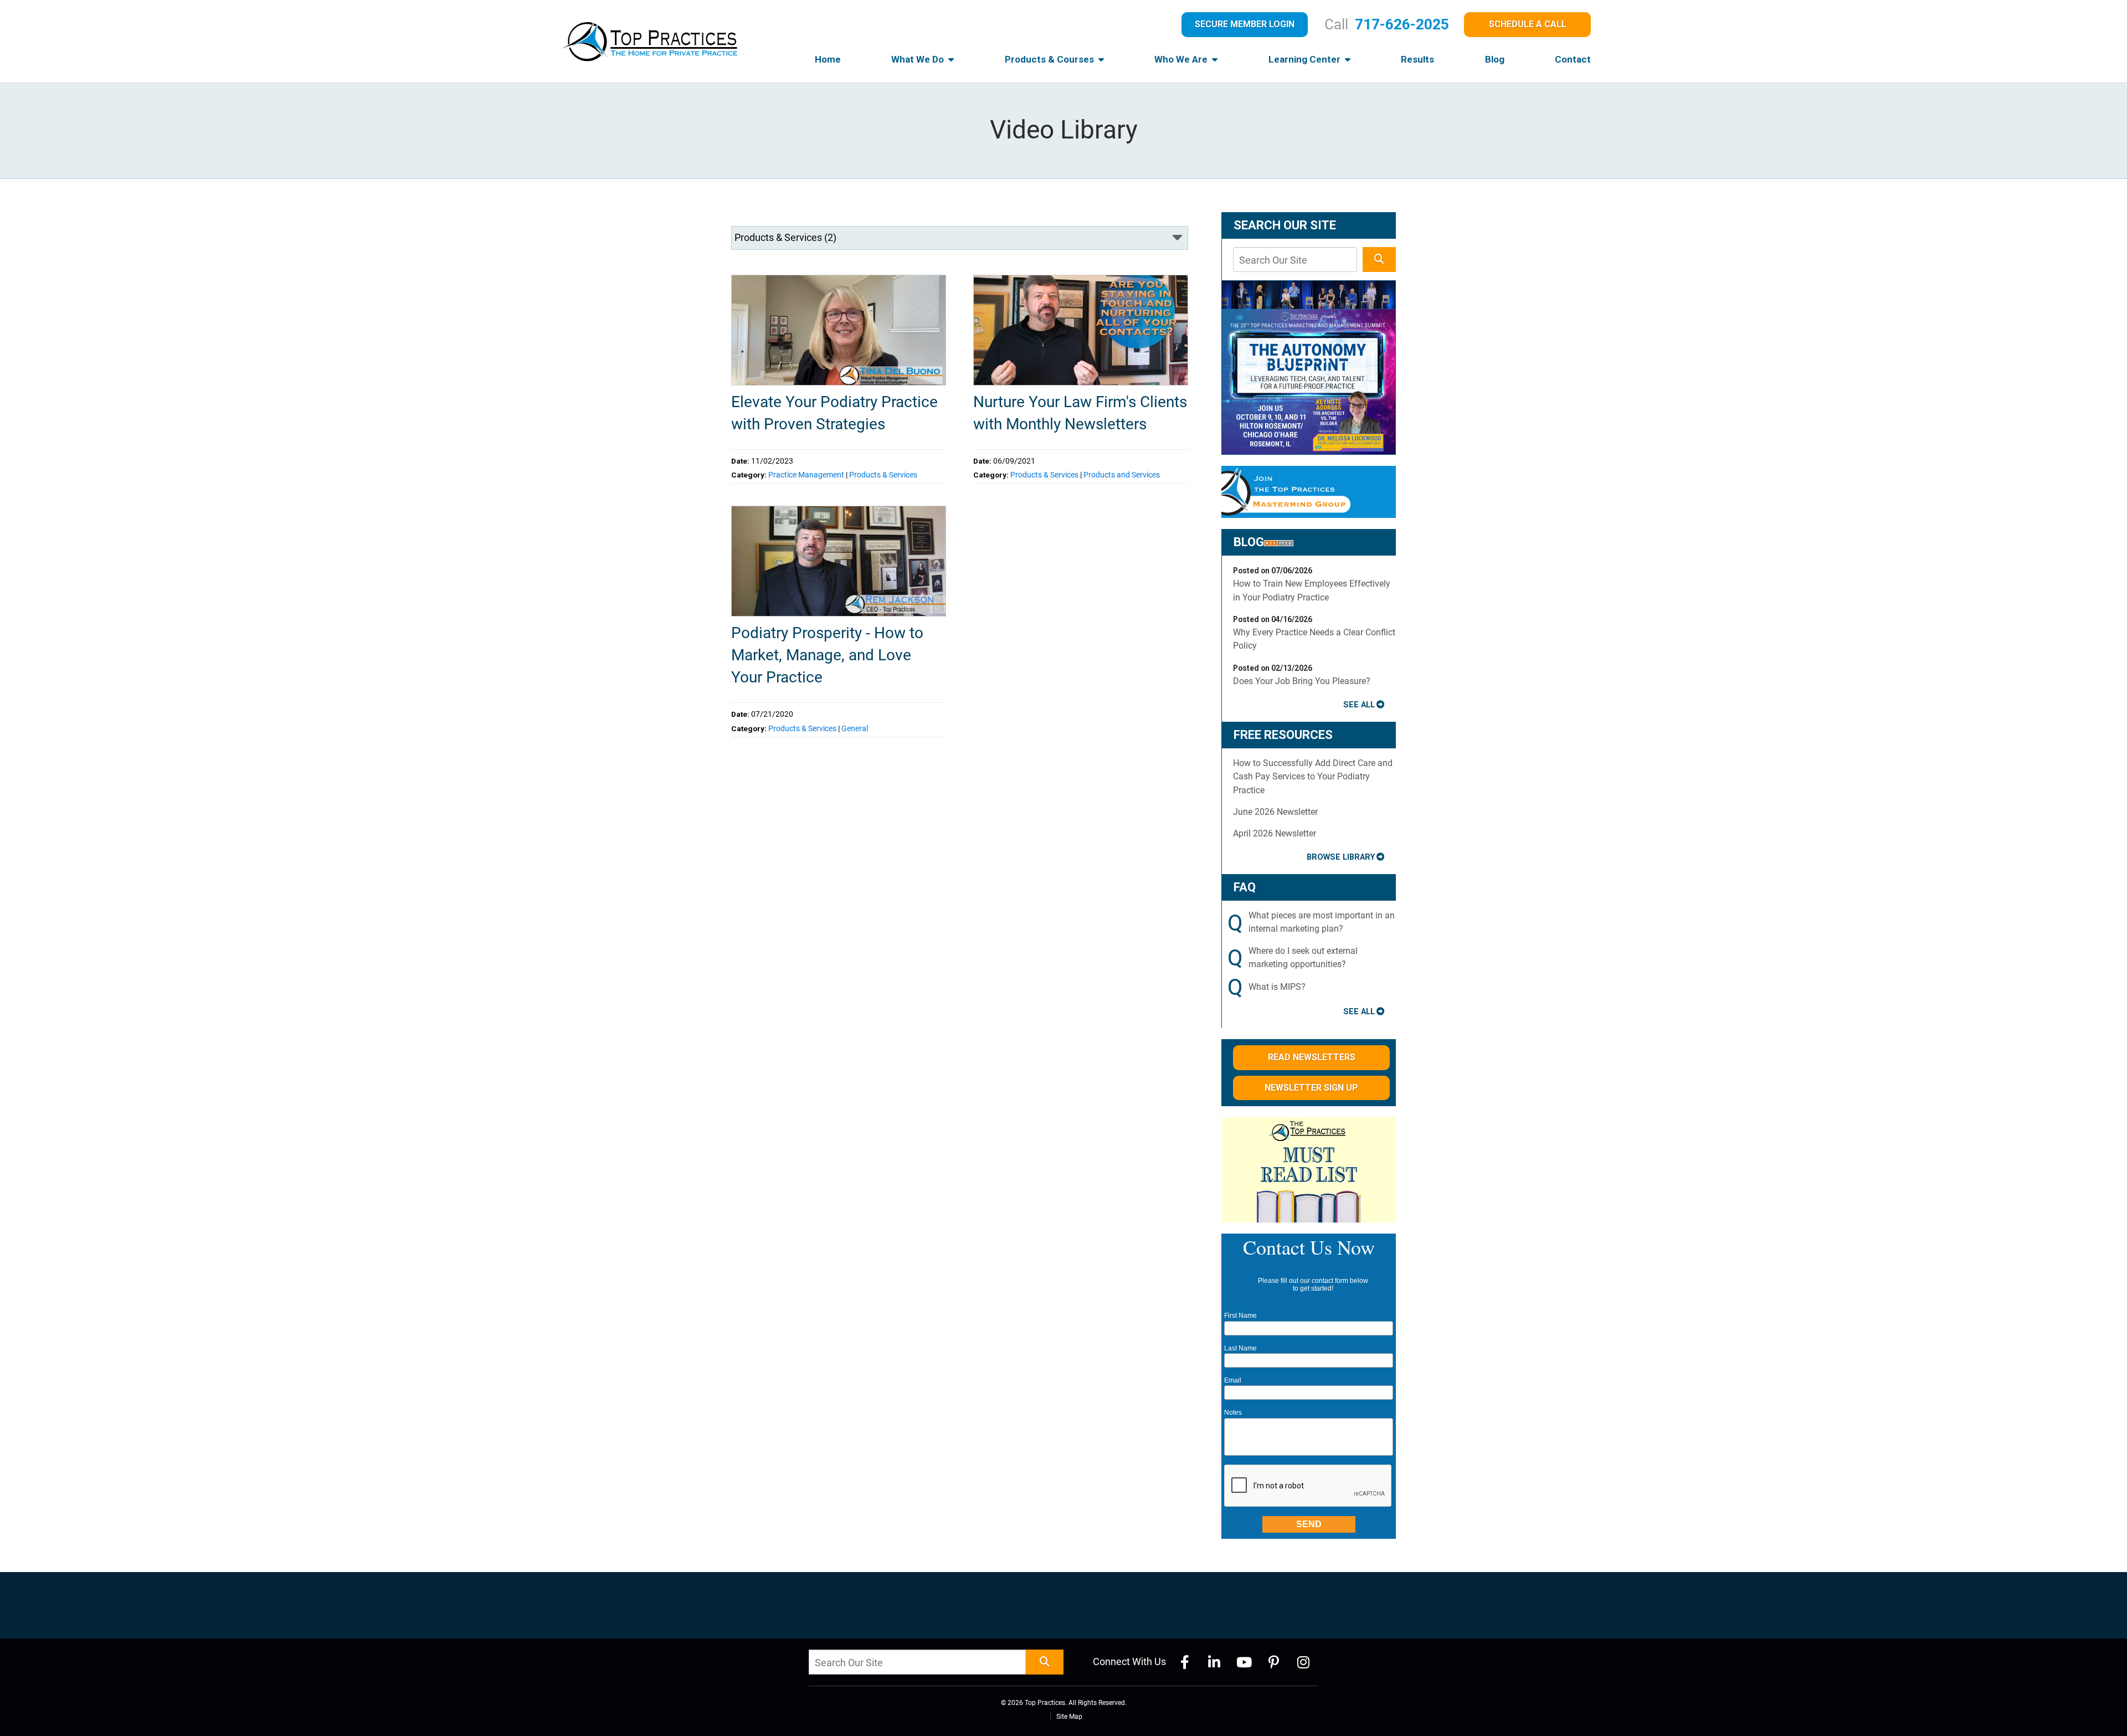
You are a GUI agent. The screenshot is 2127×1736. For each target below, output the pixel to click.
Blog (1495, 59)
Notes (1233, 1413)
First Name (1240, 1316)
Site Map (1069, 1717)
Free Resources (1283, 735)
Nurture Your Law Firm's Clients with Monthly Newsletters (1080, 413)
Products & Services (883, 475)
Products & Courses (1050, 59)
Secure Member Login (1245, 24)
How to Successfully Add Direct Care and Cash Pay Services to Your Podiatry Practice (1313, 777)
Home (828, 59)
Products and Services (1122, 475)
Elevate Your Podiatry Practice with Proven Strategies (834, 413)
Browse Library (1341, 857)
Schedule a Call (1528, 24)
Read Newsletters (1312, 1057)
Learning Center (1306, 59)
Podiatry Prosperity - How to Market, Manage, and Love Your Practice (827, 655)
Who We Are (1182, 59)
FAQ (1245, 887)
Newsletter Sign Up (1311, 1088)
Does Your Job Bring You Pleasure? (1302, 681)
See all (1359, 705)
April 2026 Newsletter (1275, 833)
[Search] (1379, 260)
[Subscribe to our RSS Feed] (1279, 542)
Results (1417, 59)
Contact (1573, 59)
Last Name (1240, 1348)
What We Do (919, 59)
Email (1233, 1380)
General (855, 728)
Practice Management (806, 475)
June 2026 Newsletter (1275, 812)
